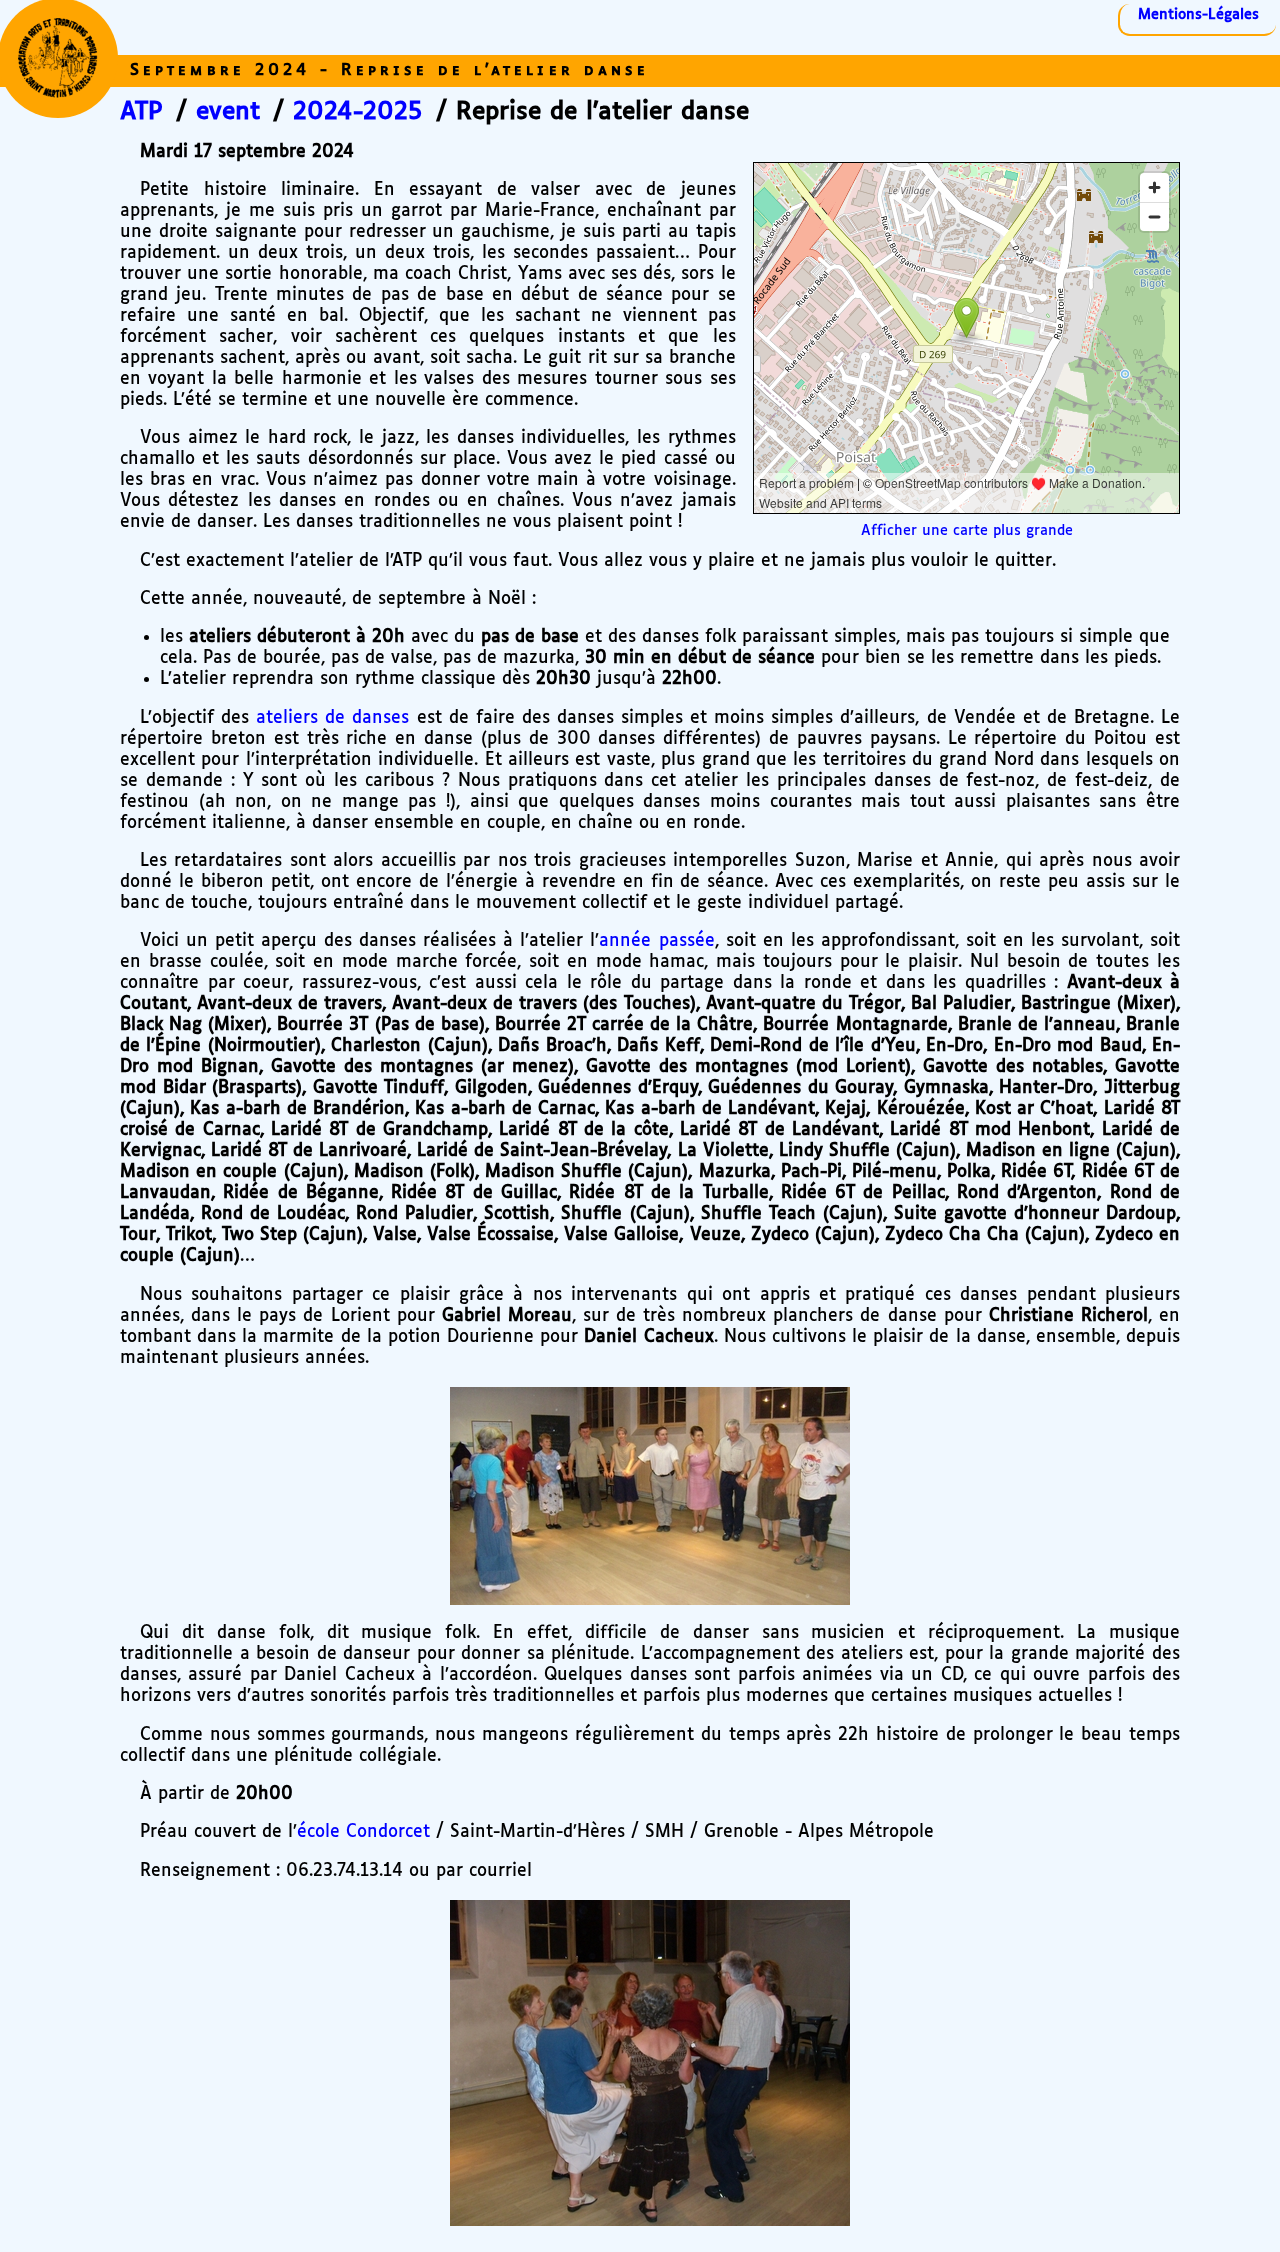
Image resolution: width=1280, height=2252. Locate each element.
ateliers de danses (332, 718)
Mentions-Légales (1198, 15)
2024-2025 (357, 112)
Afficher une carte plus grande (967, 531)
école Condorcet (363, 1832)
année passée (656, 941)
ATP (141, 112)
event (228, 112)
